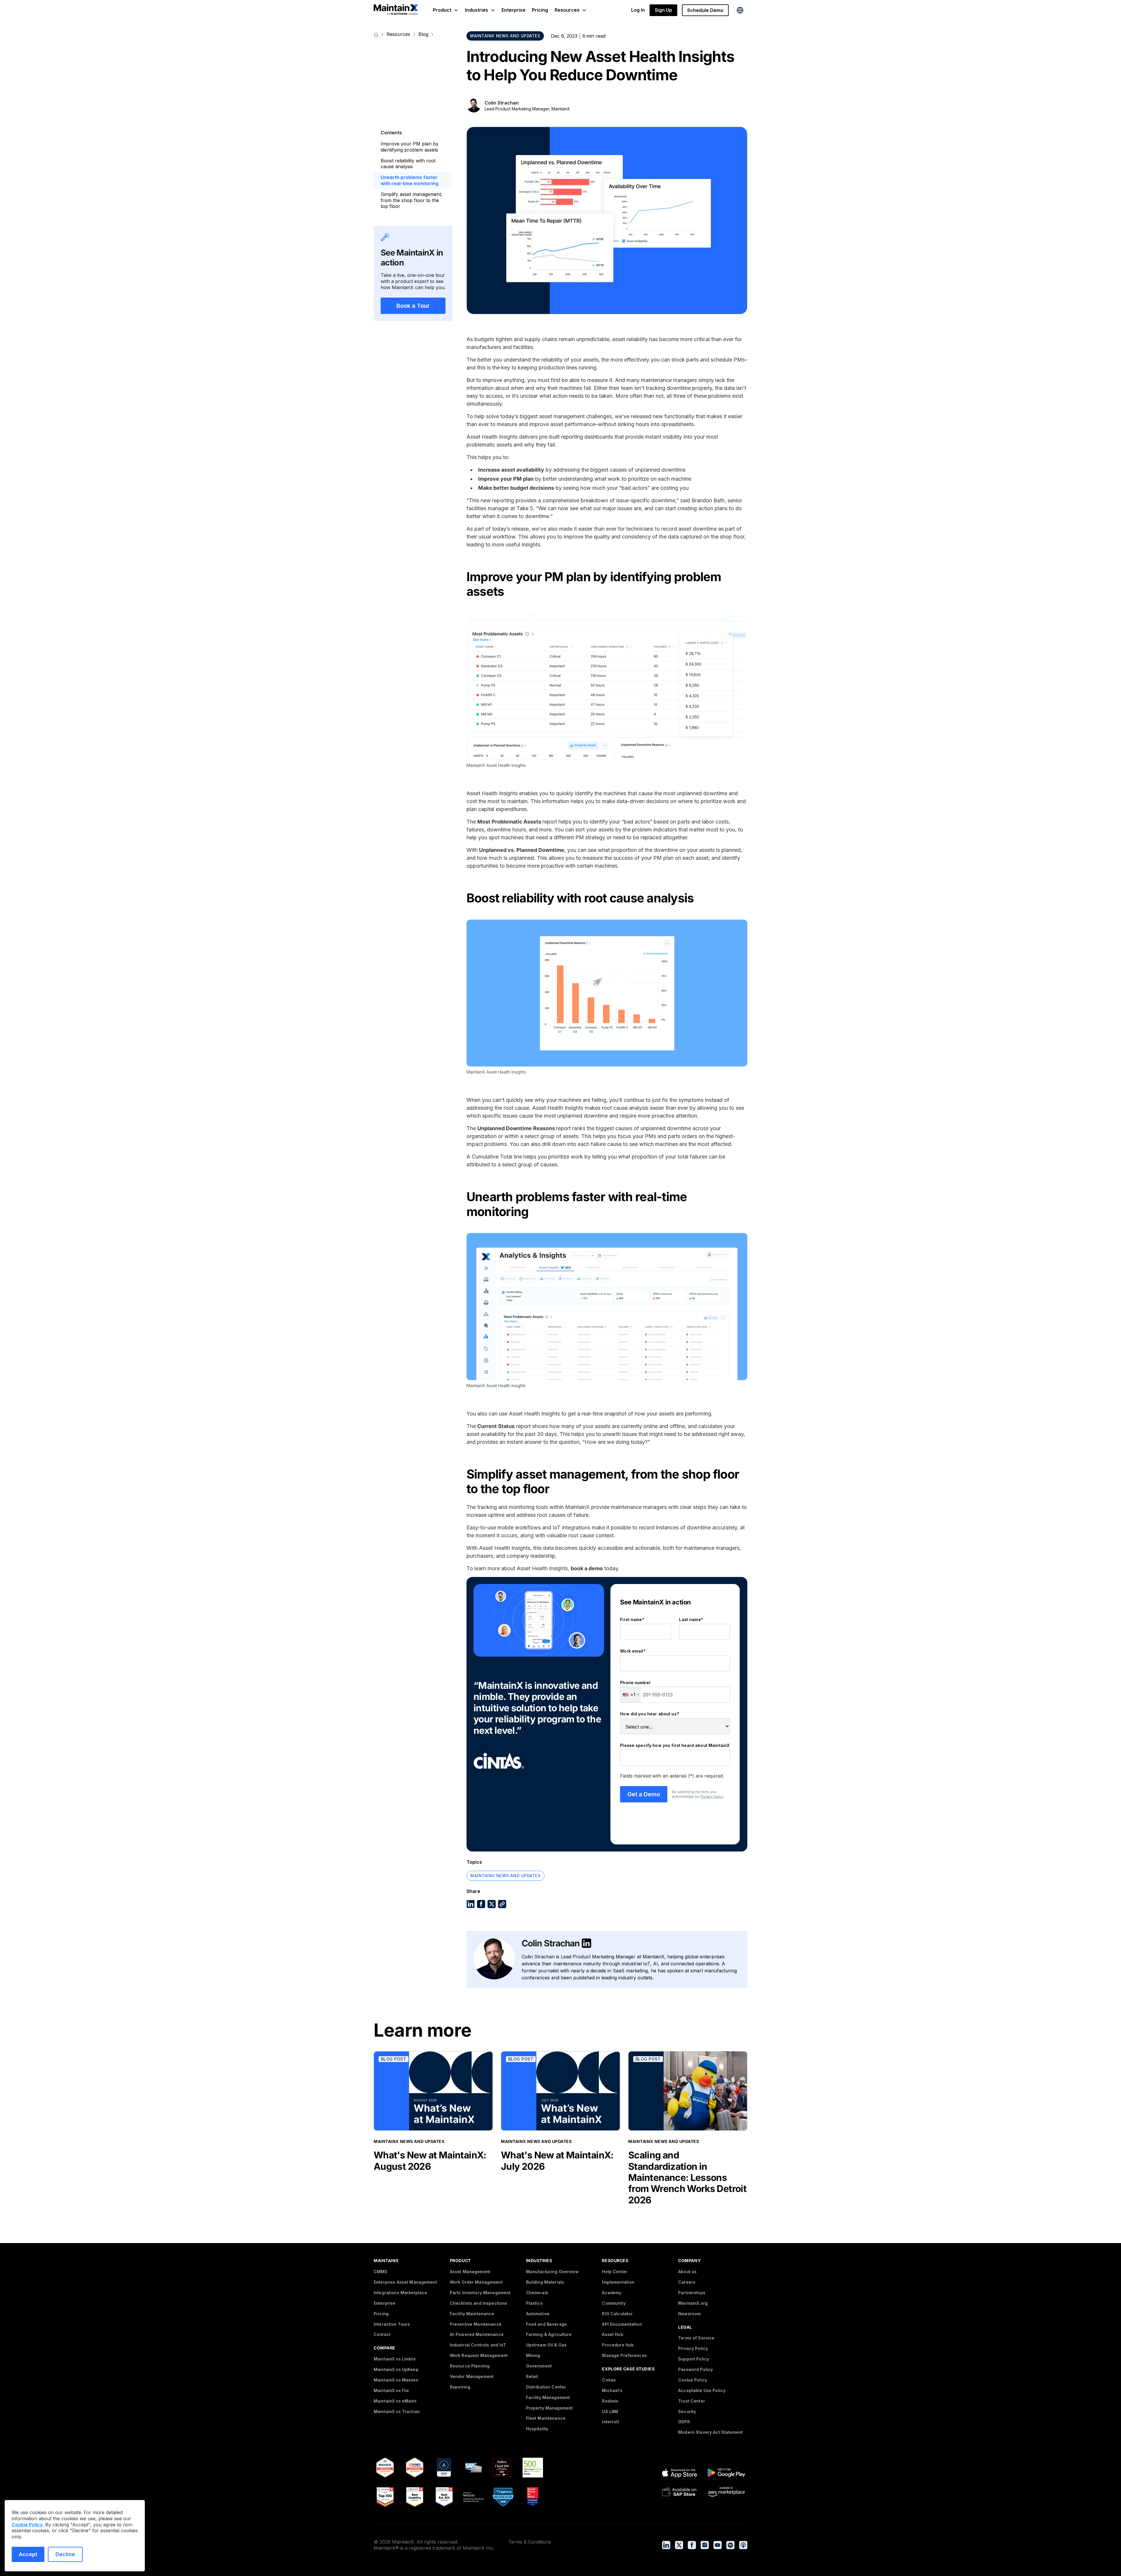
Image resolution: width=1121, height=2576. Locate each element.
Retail (532, 2376)
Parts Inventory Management (480, 2293)
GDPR (684, 2422)
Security (687, 2411)
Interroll (610, 2422)
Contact (382, 2334)
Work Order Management (476, 2282)
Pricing (540, 10)
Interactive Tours (392, 2324)
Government (539, 2366)
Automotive (538, 2314)
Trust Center (692, 2401)
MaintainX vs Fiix (391, 2390)
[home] (396, 10)
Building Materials (545, 2282)
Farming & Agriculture (549, 2334)
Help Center (615, 2272)
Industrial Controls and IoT (478, 2345)
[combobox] (631, 1695)
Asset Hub (612, 2334)
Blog (423, 34)
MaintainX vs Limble (395, 2359)
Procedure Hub (618, 2345)
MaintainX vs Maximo (396, 2380)
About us (687, 2272)
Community (614, 2303)
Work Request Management (479, 2355)
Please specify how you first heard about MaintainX (675, 1745)
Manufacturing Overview (552, 2272)
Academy (612, 2293)
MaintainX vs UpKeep (396, 2369)
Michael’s (612, 2390)
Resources (398, 34)
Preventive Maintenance (476, 2324)
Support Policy (694, 2359)
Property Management (550, 2408)
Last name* (691, 1619)
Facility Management (548, 2397)
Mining (533, 2355)
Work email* (633, 1651)
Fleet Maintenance (546, 2418)
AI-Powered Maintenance (477, 2334)
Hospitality (537, 2429)
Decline (65, 2554)
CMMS (381, 2272)
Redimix (610, 2401)
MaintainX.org (693, 2303)
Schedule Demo (705, 10)
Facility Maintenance (472, 2314)
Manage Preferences (624, 2355)
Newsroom (689, 2314)
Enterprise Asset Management (405, 2282)
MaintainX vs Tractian (397, 2411)
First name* (632, 1619)
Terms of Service (696, 2338)
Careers (687, 2282)
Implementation (618, 2282)
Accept (28, 2554)
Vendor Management (472, 2376)
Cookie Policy (693, 2380)
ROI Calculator (617, 2314)
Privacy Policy (712, 1796)
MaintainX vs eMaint (395, 2401)
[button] (446, 10)
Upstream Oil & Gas (546, 2345)
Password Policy (696, 2369)
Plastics (534, 2303)
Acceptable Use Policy (702, 2390)
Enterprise (513, 10)
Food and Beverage (546, 2324)
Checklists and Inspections (479, 2303)
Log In (638, 10)
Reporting (460, 2387)
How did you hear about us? (650, 1714)
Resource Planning (470, 2366)
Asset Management (470, 2272)
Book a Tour (413, 306)
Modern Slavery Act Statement (710, 2432)
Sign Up (663, 10)
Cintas (609, 2380)
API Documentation (622, 2324)
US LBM (610, 2411)
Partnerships (692, 2293)
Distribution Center (546, 2387)
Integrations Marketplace (400, 2293)
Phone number (635, 1683)
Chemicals (537, 2293)
